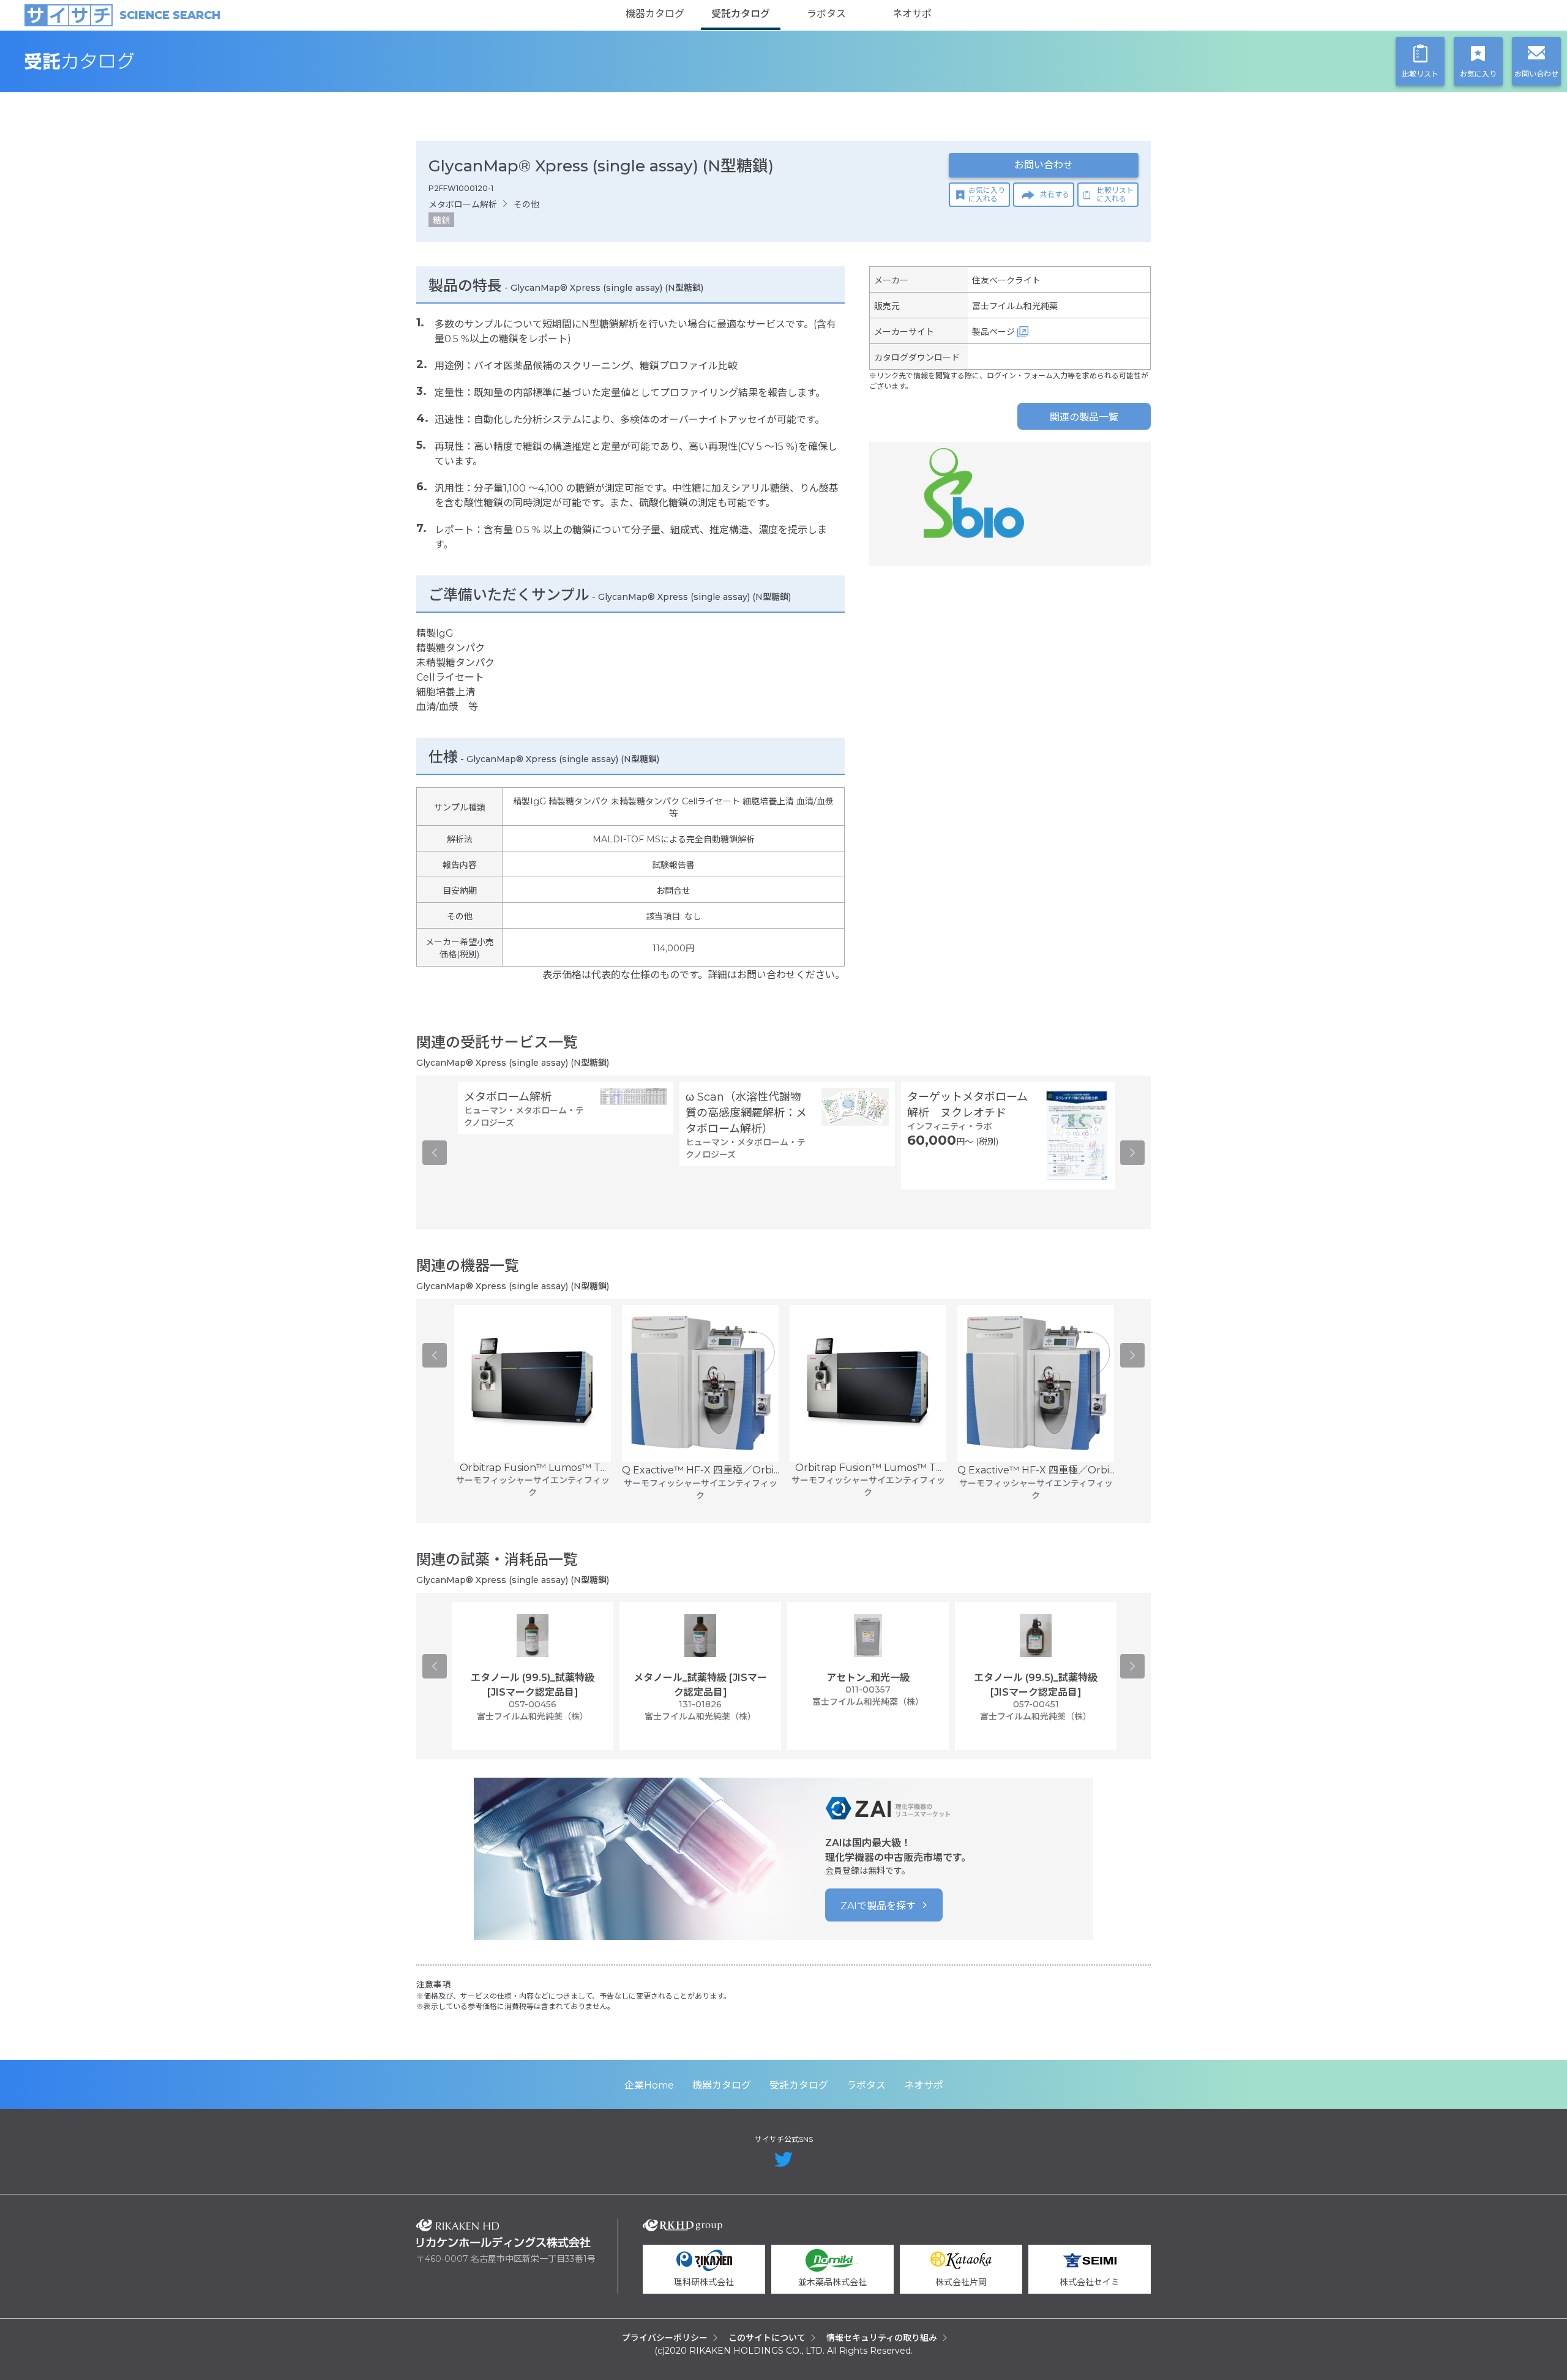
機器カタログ (655, 14)
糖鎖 (441, 220)
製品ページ (993, 332)
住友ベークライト (1006, 280)
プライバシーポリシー (665, 2338)
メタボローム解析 (463, 204)
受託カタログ (741, 14)
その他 (526, 204)
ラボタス (826, 14)
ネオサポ (912, 14)
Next (1132, 1153)
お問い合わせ (1044, 165)
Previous (435, 1153)
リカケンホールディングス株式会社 (503, 2233)
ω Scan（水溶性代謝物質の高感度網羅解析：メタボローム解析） (746, 1113)
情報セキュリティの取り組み (882, 2338)
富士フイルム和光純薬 (1015, 306)
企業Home (649, 2085)
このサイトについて (767, 2338)
